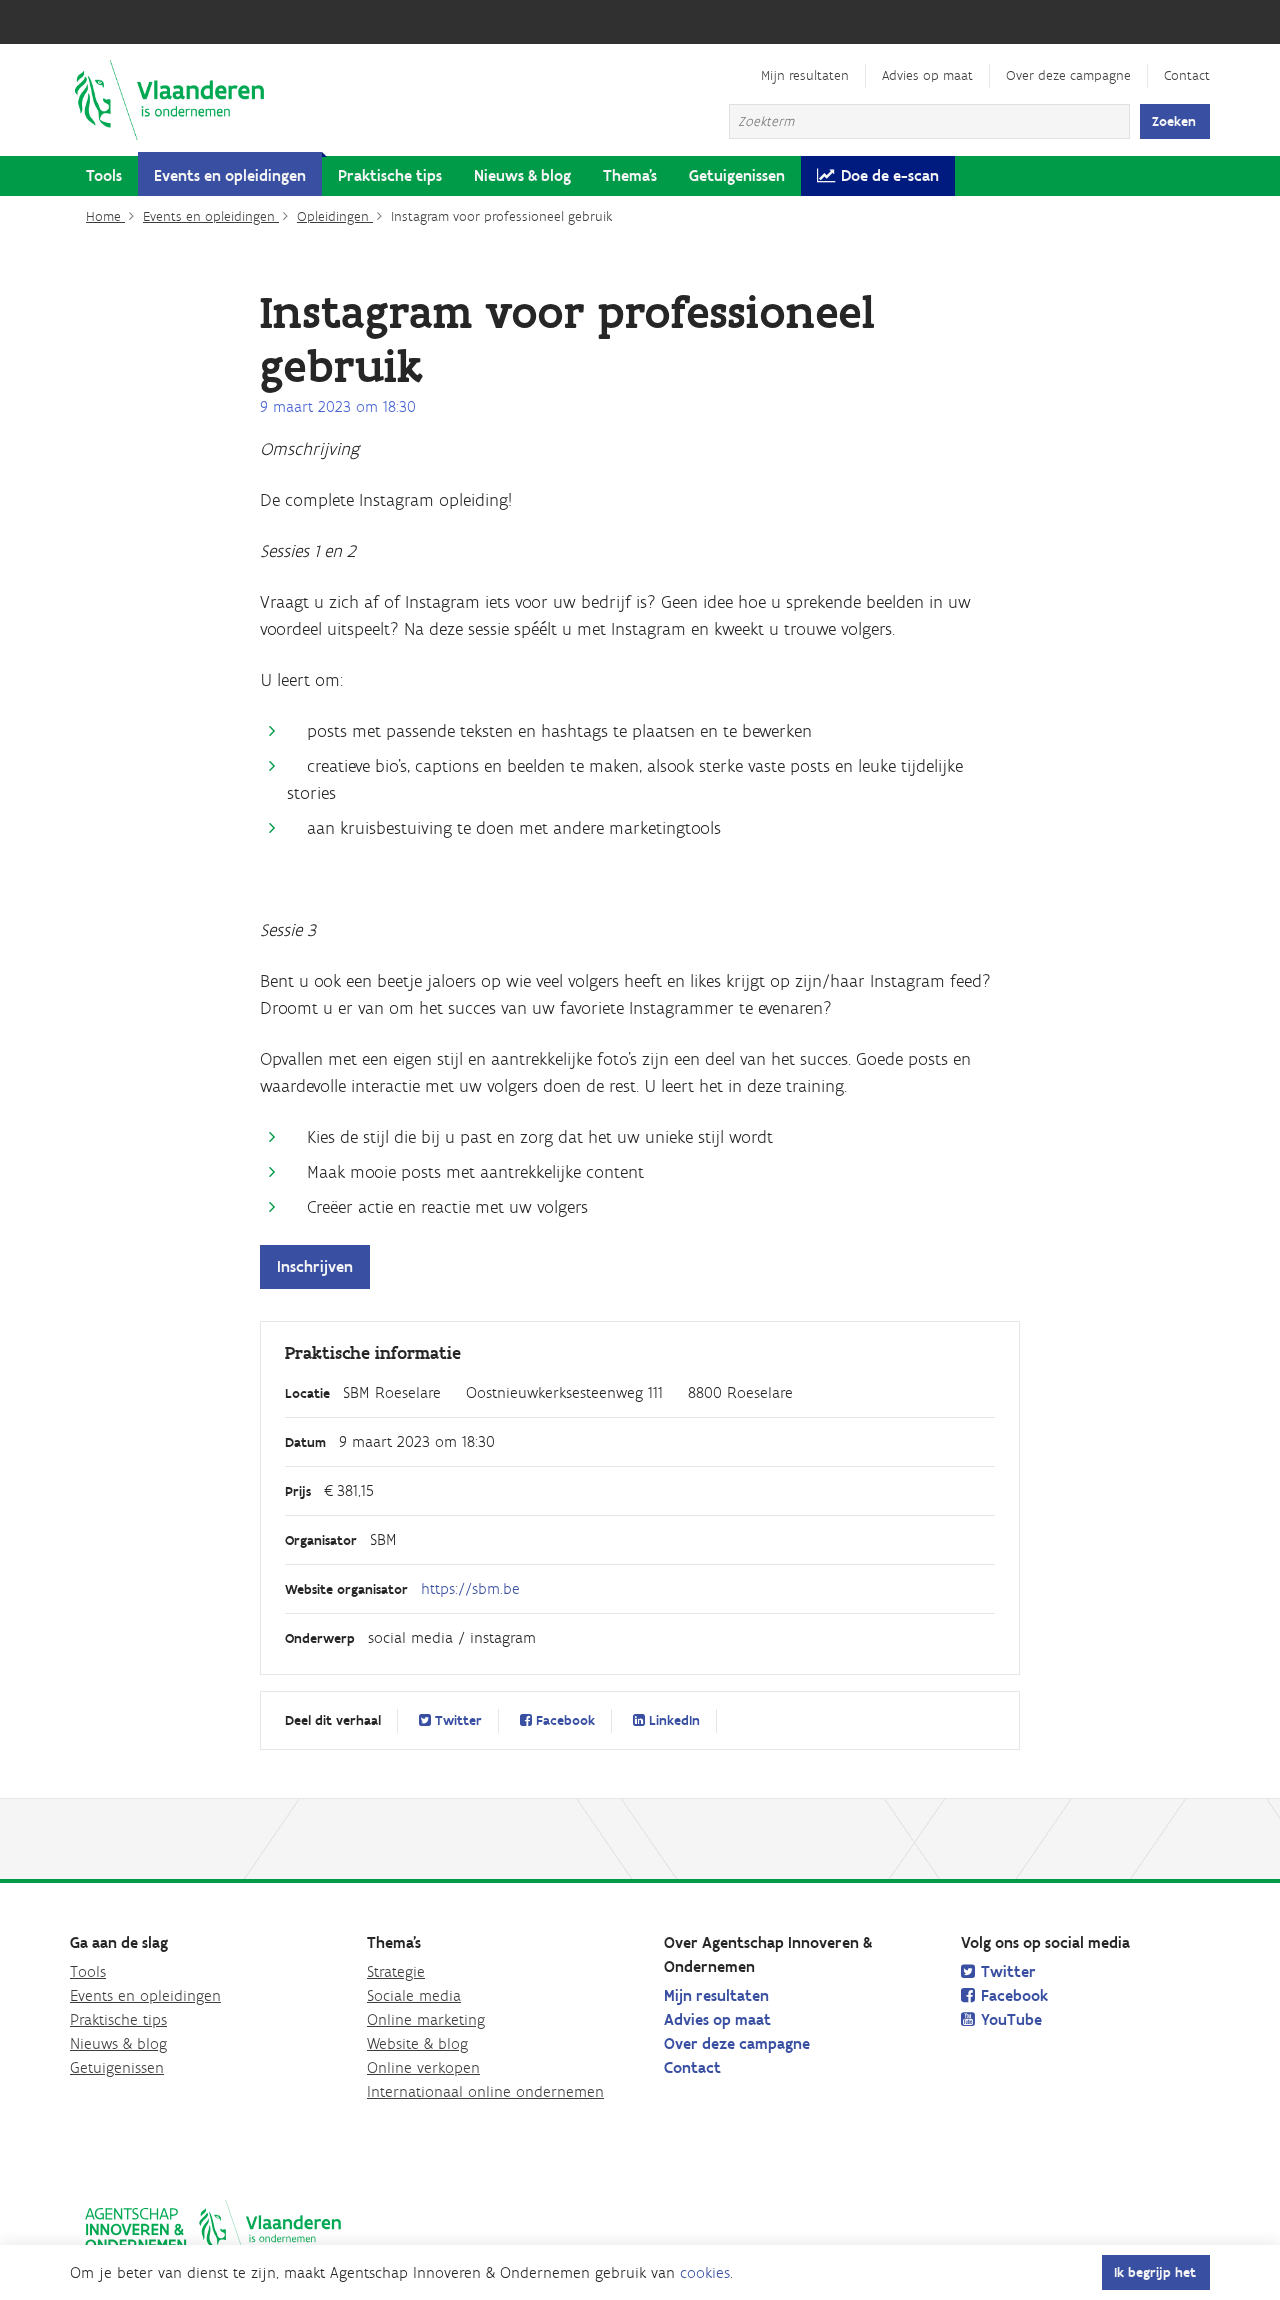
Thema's (630, 175)
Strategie (396, 1971)
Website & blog (417, 2043)
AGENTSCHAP (212, 2230)
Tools (104, 175)
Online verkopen (423, 2067)
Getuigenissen (737, 175)
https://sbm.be (470, 1588)
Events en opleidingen (230, 175)
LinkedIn (672, 1720)
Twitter (456, 1720)
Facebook (563, 1720)
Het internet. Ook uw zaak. (170, 100)
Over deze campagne (1068, 75)
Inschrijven (315, 1266)
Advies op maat (927, 75)
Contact (1187, 75)
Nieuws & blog (522, 175)
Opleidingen (335, 216)
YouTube (1011, 2019)
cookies (705, 2272)
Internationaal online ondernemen (485, 2091)
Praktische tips (390, 175)
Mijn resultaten (805, 75)
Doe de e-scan (890, 175)
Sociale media (414, 1995)
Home (105, 216)
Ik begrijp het (1155, 2272)
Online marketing (426, 2019)
